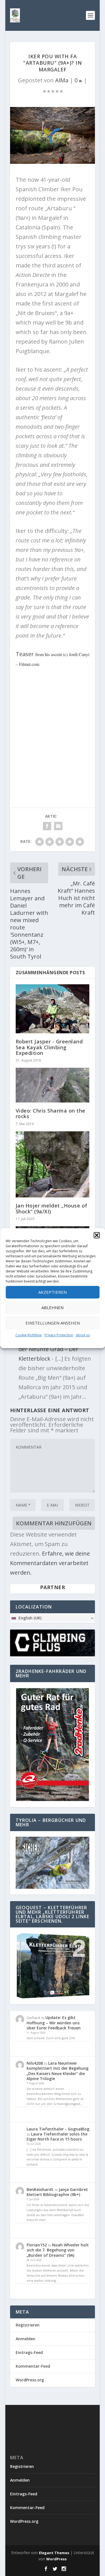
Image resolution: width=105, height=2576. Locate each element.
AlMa (62, 80)
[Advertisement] (53, 727)
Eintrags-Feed (29, 2352)
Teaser (25, 654)
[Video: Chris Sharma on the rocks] (53, 1085)
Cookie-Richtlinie (29, 1335)
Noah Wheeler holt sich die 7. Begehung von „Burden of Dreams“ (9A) (58, 2250)
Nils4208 (35, 2063)
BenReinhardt (40, 2189)
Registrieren (28, 2325)
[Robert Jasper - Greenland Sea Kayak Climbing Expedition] (53, 1009)
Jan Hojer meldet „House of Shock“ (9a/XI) (52, 1208)
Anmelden (25, 2339)
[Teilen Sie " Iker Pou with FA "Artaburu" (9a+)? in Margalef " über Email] (58, 826)
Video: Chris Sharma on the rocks (51, 1113)
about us (83, 1335)
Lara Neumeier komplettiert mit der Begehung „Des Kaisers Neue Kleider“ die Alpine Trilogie (58, 2071)
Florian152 (37, 2245)
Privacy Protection (59, 1335)
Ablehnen (53, 1307)
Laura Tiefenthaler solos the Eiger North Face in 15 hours (57, 2136)
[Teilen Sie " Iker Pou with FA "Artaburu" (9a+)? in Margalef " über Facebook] (47, 826)
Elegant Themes (54, 2553)
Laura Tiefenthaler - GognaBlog (58, 2129)
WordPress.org (30, 2380)
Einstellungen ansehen (53, 1323)
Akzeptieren (53, 1292)
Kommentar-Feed (33, 2366)
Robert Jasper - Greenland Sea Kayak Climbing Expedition (49, 1047)
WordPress (56, 2559)
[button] (97, 1235)
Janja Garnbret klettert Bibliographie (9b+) (57, 2192)
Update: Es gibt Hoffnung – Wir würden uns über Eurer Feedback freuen (54, 2023)
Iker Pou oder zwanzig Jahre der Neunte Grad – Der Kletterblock (56, 1349)
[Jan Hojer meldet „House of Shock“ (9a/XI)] (53, 1165)
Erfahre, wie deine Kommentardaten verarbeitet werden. (50, 1563)
